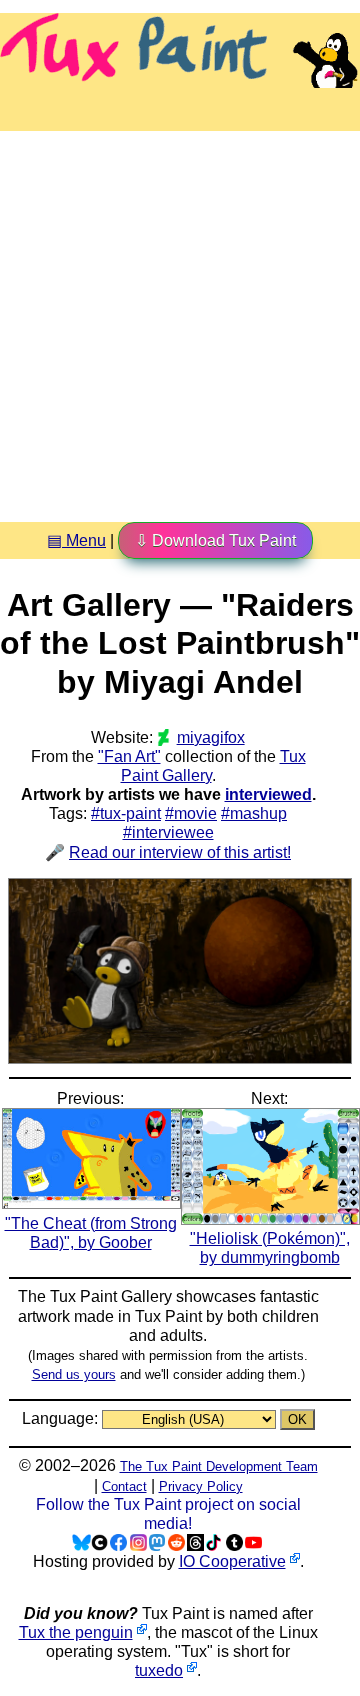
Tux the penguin (76, 1632)
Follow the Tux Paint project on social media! (168, 1514)
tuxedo (159, 1670)
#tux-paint (126, 813)
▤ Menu (76, 540)
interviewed (268, 794)
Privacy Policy (201, 1486)
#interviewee (168, 832)
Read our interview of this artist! (180, 852)
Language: (62, 1418)
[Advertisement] (180, 319)
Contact (124, 1486)
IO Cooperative (232, 1561)
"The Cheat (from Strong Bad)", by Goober (91, 1232)
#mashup (254, 813)
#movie (191, 813)
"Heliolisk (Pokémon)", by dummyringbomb (270, 1248)
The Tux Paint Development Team (219, 1466)
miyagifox (210, 737)
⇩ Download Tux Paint (215, 540)
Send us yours (74, 1374)
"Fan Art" (129, 756)
